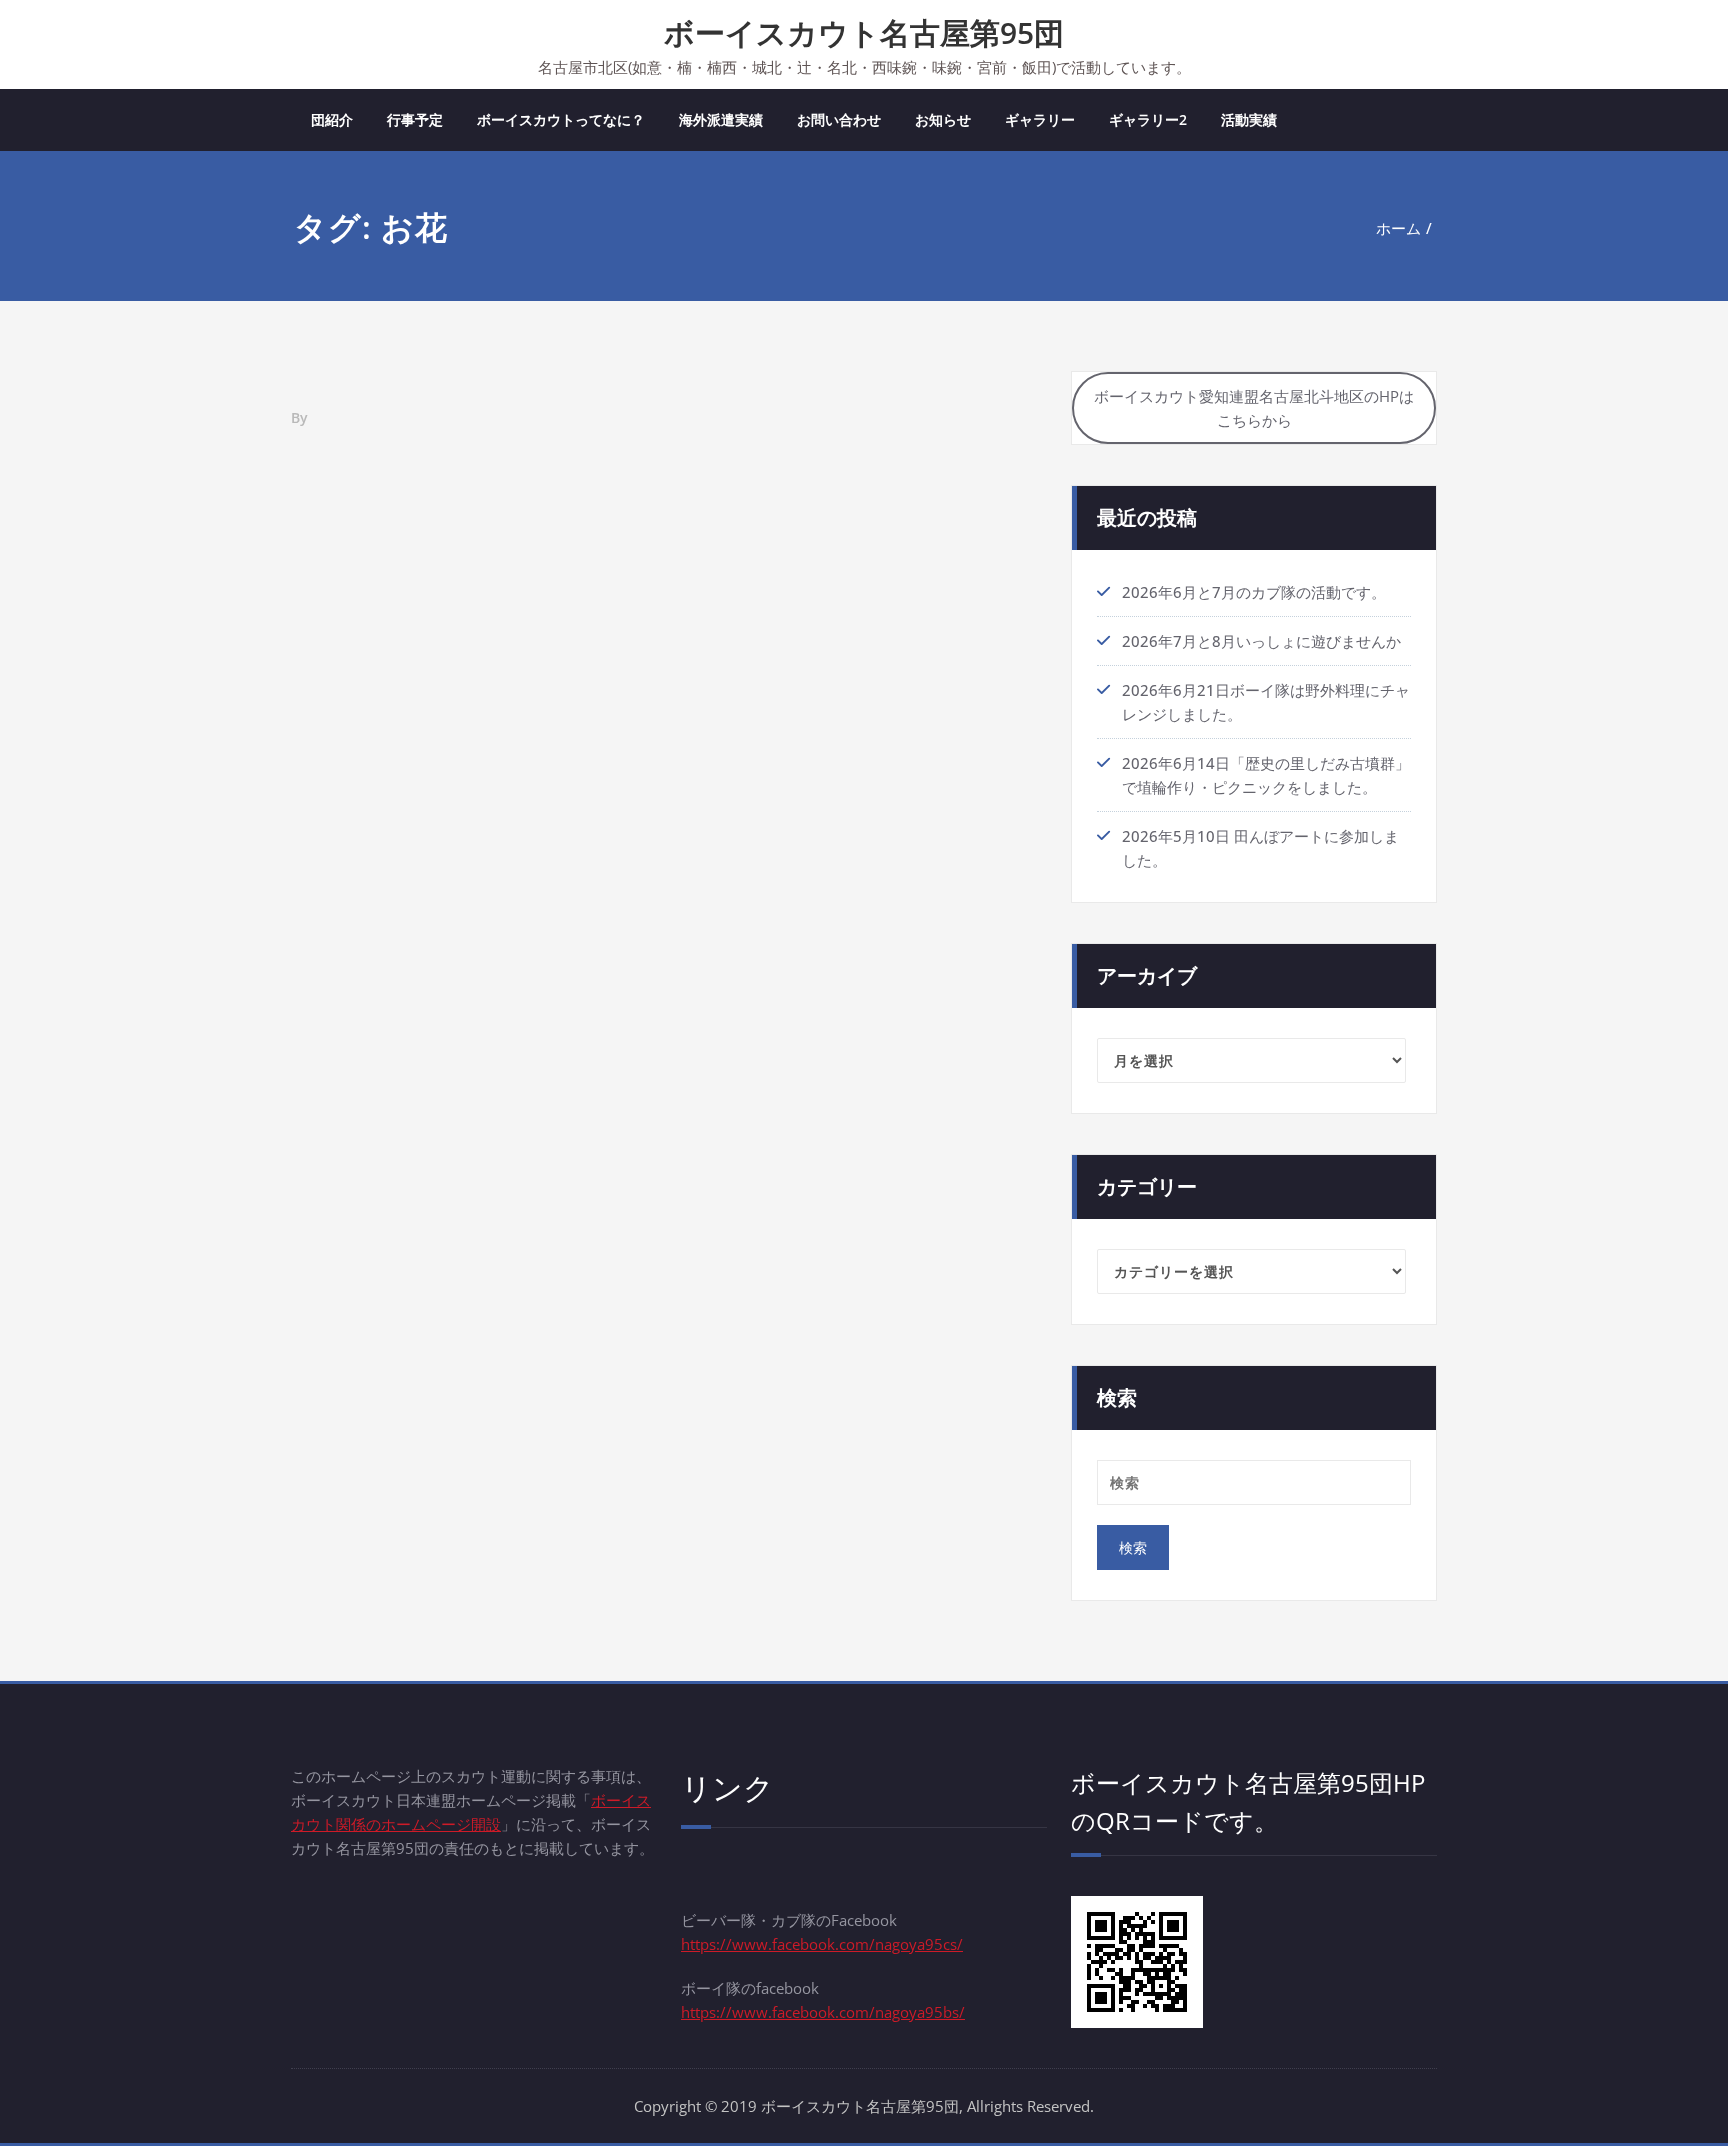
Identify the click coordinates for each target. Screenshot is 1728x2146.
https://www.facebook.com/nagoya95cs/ (822, 1944)
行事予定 (415, 119)
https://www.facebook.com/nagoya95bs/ (823, 2012)
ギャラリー (1040, 119)
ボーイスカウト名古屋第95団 (864, 32)
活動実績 (1249, 119)
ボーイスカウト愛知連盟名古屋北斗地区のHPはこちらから (1254, 408)
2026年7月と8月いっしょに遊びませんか (1261, 641)
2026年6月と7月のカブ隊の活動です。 (1254, 592)
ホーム (1398, 228)
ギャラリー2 (1148, 119)
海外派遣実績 (721, 119)
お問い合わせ (839, 119)
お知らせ (943, 119)
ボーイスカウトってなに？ (561, 119)
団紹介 (332, 119)
